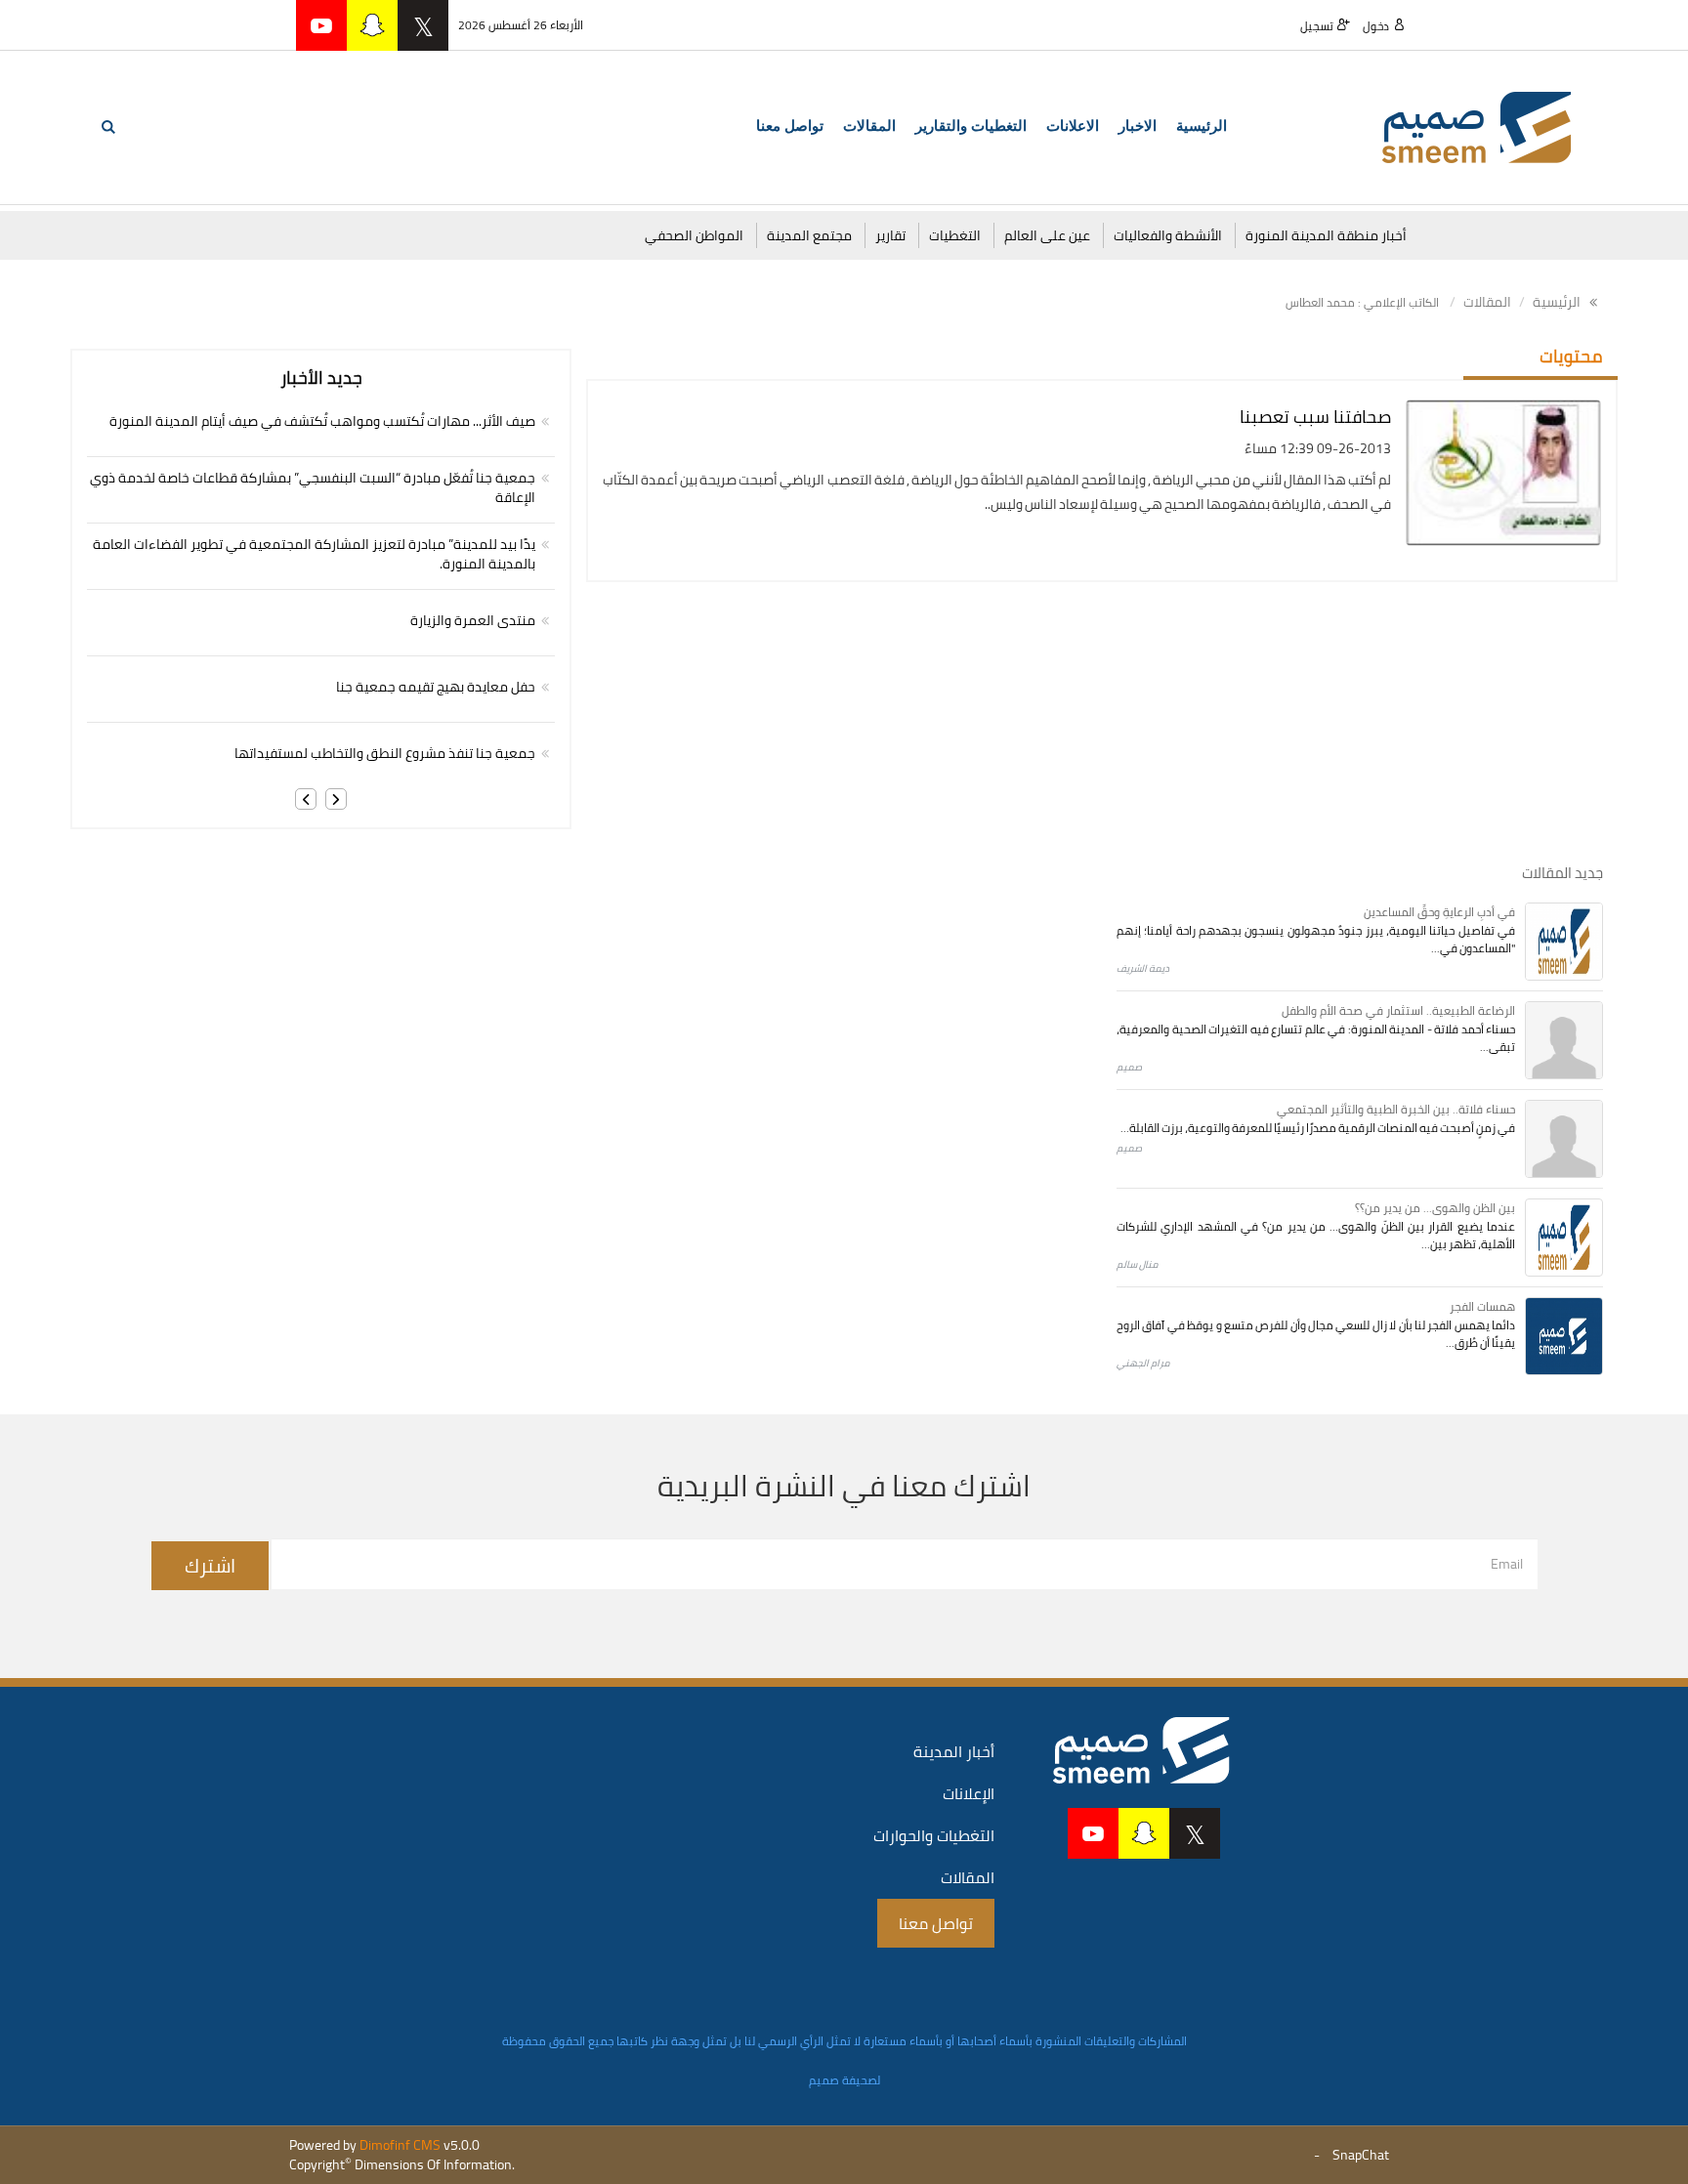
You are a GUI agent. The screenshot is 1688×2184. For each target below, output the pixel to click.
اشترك (210, 1565)
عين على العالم (1047, 235)
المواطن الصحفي (694, 235)
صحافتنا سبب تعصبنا (1315, 417)
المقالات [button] (869, 126)
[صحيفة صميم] (1477, 126)
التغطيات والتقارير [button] (971, 126)
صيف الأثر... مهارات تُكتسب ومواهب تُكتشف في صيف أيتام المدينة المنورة (322, 421)
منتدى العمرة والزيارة (473, 620)
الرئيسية (1202, 126)
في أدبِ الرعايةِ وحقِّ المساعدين (1439, 912)
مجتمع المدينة (809, 235)
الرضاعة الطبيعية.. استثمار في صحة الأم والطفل (1398, 1010)
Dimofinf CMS (400, 2145)
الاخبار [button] (1138, 126)
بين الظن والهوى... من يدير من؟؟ (1435, 1208)
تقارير (890, 235)
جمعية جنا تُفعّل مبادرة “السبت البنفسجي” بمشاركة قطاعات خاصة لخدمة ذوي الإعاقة (313, 487)
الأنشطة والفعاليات (1168, 235)
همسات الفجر (1482, 1306)
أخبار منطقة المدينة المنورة (1326, 235)
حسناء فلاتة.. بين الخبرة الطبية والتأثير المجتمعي (1396, 1109)
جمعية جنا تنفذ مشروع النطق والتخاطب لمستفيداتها (385, 753)
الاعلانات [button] (1073, 126)
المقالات (1487, 302)
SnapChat (1361, 2155)
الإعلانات (969, 1793)
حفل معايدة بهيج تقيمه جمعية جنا (436, 687)
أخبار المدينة (954, 1751)
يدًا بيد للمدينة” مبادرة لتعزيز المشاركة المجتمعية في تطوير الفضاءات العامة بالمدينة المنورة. (314, 554)
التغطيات (955, 235)
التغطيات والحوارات (934, 1835)
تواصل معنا (790, 126)
